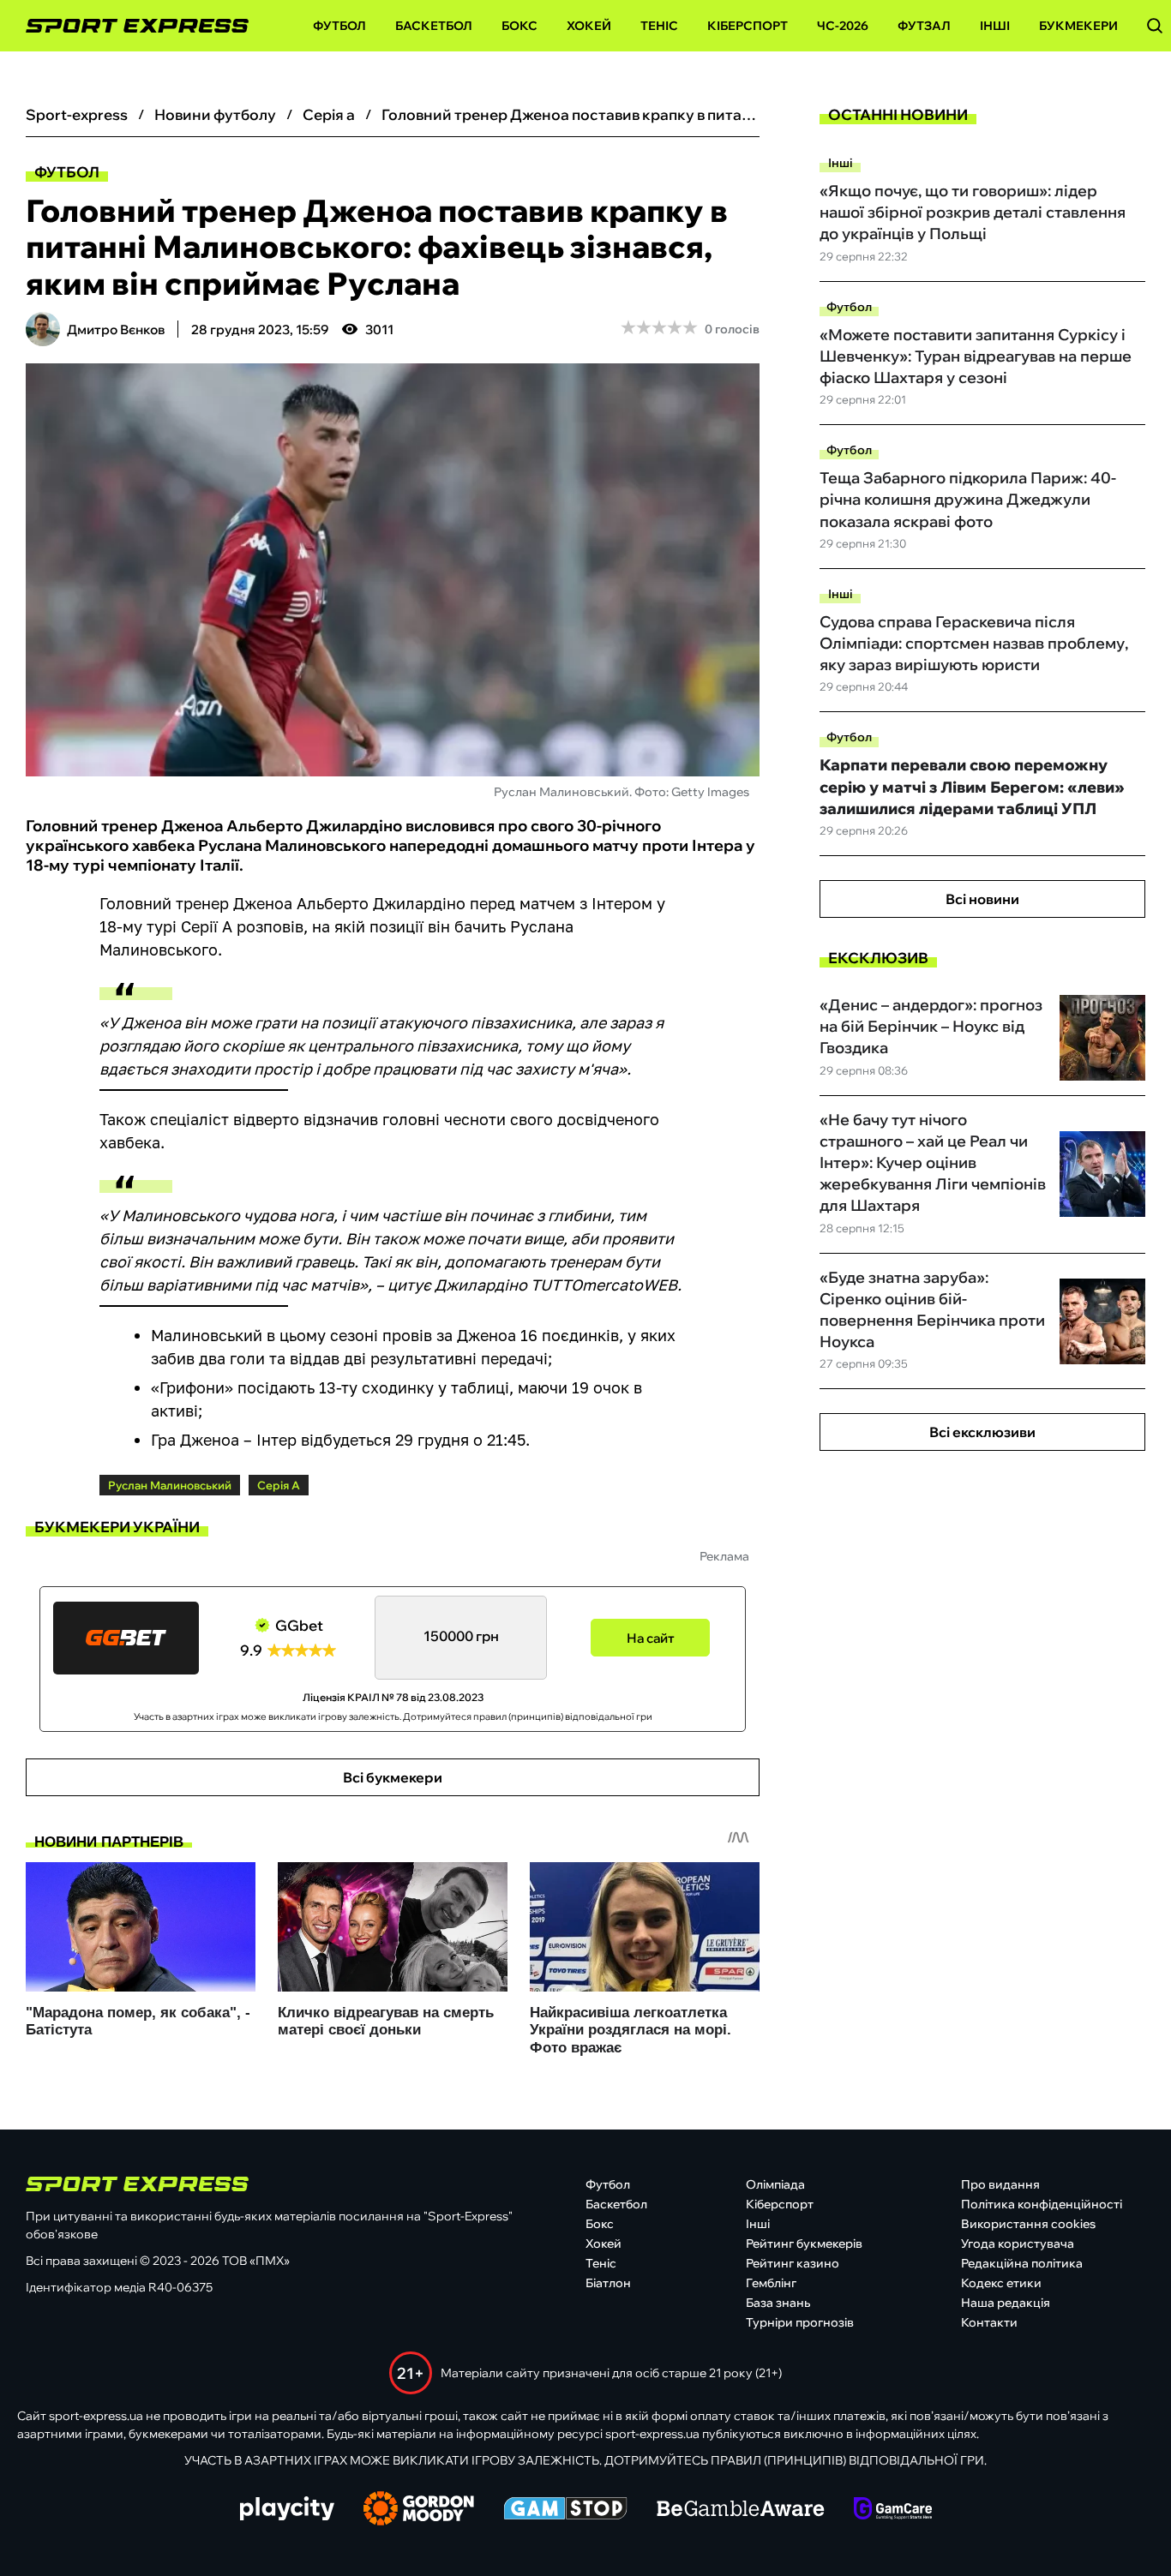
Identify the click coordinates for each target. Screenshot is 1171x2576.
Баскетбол (434, 26)
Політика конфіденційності (1042, 2204)
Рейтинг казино (793, 2263)
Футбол (339, 26)
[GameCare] (893, 2510)
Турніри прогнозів (800, 2322)
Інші (995, 26)
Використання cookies (1028, 2224)
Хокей (589, 26)
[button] (1155, 26)
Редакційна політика (1022, 2263)
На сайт (651, 1638)
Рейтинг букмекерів (804, 2244)
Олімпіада (775, 2184)
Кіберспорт (748, 26)
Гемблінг (771, 2283)
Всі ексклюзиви (982, 1432)
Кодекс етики (1001, 2283)
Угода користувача (1018, 2244)
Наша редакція (1006, 2303)
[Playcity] (287, 2510)
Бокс (519, 26)
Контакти (989, 2322)
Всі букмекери (393, 1777)
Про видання (1000, 2184)
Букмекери (1078, 26)
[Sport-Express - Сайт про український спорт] (129, 26)
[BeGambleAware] (741, 2510)
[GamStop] (565, 2510)
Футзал (924, 26)
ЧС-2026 (843, 26)
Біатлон (608, 2283)
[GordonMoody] (419, 2510)
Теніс (659, 26)
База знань (778, 2303)
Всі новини (982, 899)
